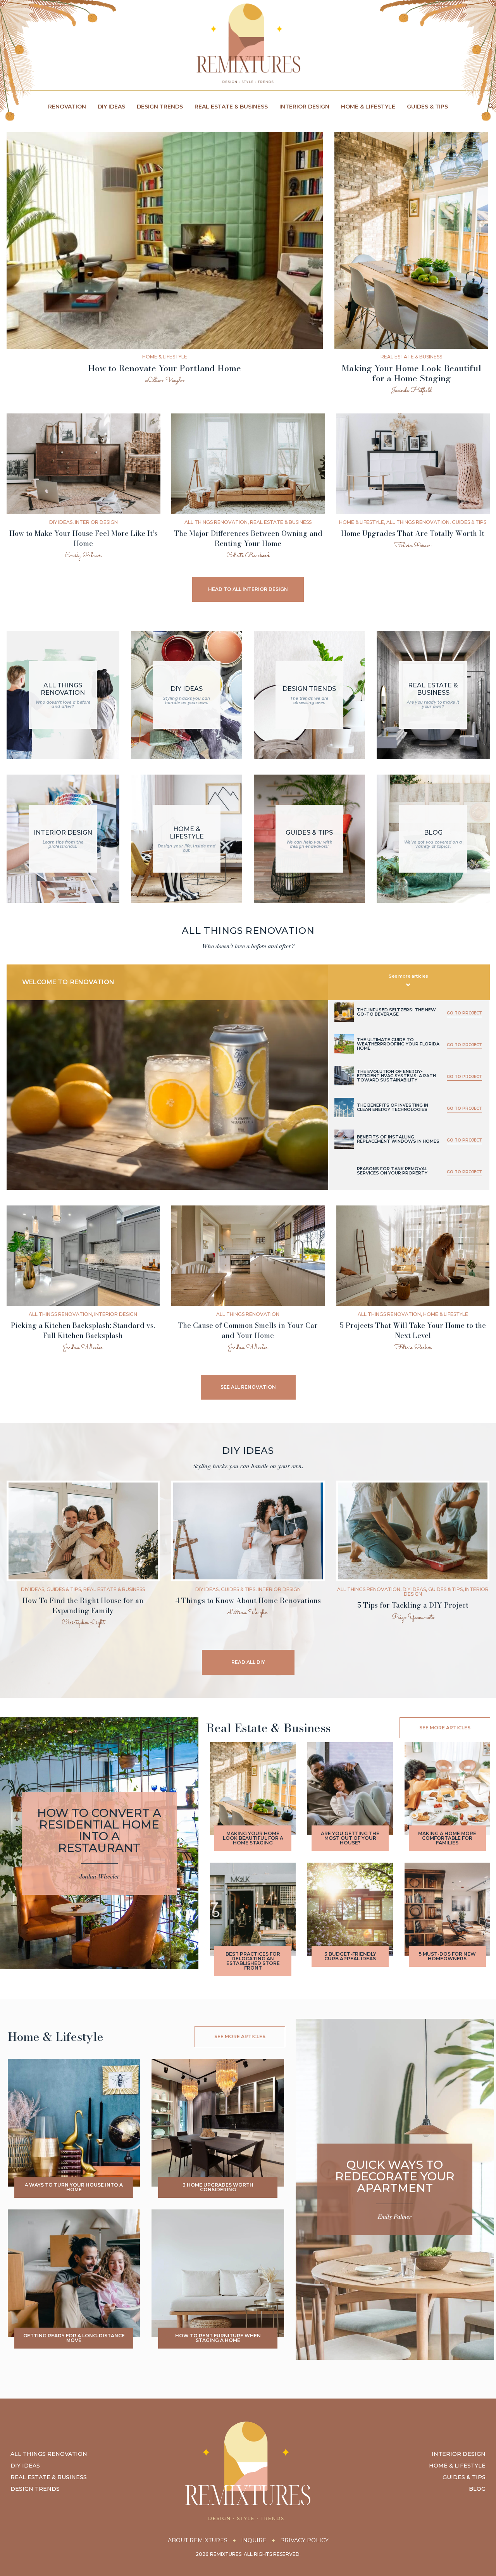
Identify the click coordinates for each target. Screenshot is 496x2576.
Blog (477, 2489)
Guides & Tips (427, 107)
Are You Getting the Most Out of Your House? (350, 1838)
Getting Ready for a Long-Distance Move (74, 2338)
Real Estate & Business (231, 107)
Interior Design (304, 107)
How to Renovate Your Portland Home (164, 368)
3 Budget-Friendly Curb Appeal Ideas (350, 1956)
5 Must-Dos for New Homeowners (447, 1956)
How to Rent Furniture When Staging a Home (218, 2338)
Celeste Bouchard (248, 556)
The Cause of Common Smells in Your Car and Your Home (248, 1330)
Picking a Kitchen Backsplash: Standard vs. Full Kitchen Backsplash (83, 1330)
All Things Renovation (216, 522)
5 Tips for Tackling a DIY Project (413, 1605)
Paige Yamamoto (413, 1618)
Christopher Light (83, 1623)
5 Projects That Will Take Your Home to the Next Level (413, 1330)
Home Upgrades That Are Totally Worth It (413, 533)
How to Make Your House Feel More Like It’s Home (84, 538)
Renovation (67, 107)
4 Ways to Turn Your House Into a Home (74, 2187)
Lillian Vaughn (165, 380)
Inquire (254, 2540)
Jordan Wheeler (83, 1348)
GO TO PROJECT (464, 1013)
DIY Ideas (111, 107)
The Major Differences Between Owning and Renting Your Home (248, 538)
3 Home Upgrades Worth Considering (218, 2187)
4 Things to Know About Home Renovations (248, 1601)
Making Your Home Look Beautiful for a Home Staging (412, 373)
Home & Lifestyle (368, 107)
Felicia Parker (413, 546)
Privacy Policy (304, 2540)
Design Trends (160, 107)
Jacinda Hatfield (411, 390)
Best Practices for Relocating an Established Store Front (253, 1961)
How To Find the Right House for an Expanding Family (83, 1606)
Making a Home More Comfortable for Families (447, 1838)
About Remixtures (198, 2540)
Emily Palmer (83, 556)
